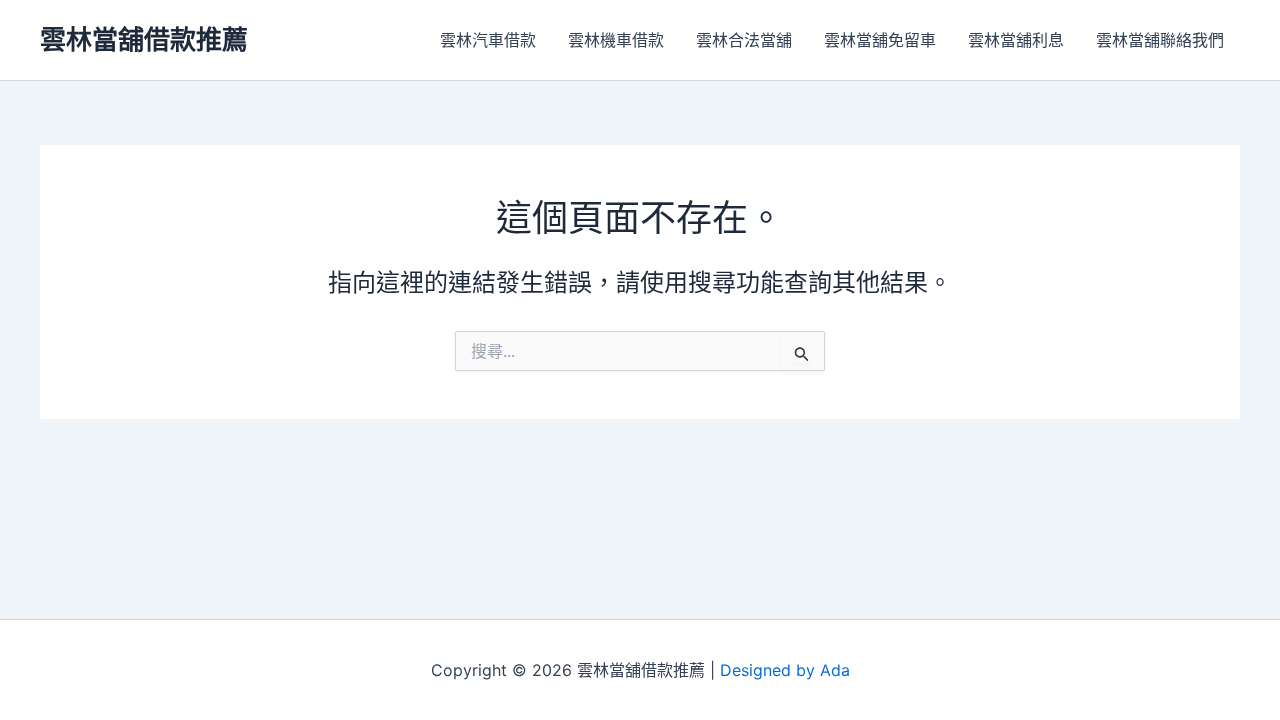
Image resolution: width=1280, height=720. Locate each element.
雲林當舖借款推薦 (144, 39)
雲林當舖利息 (1016, 40)
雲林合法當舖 (744, 40)
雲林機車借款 (616, 40)
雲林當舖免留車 (880, 40)
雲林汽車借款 (488, 40)
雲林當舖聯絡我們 (1160, 40)
